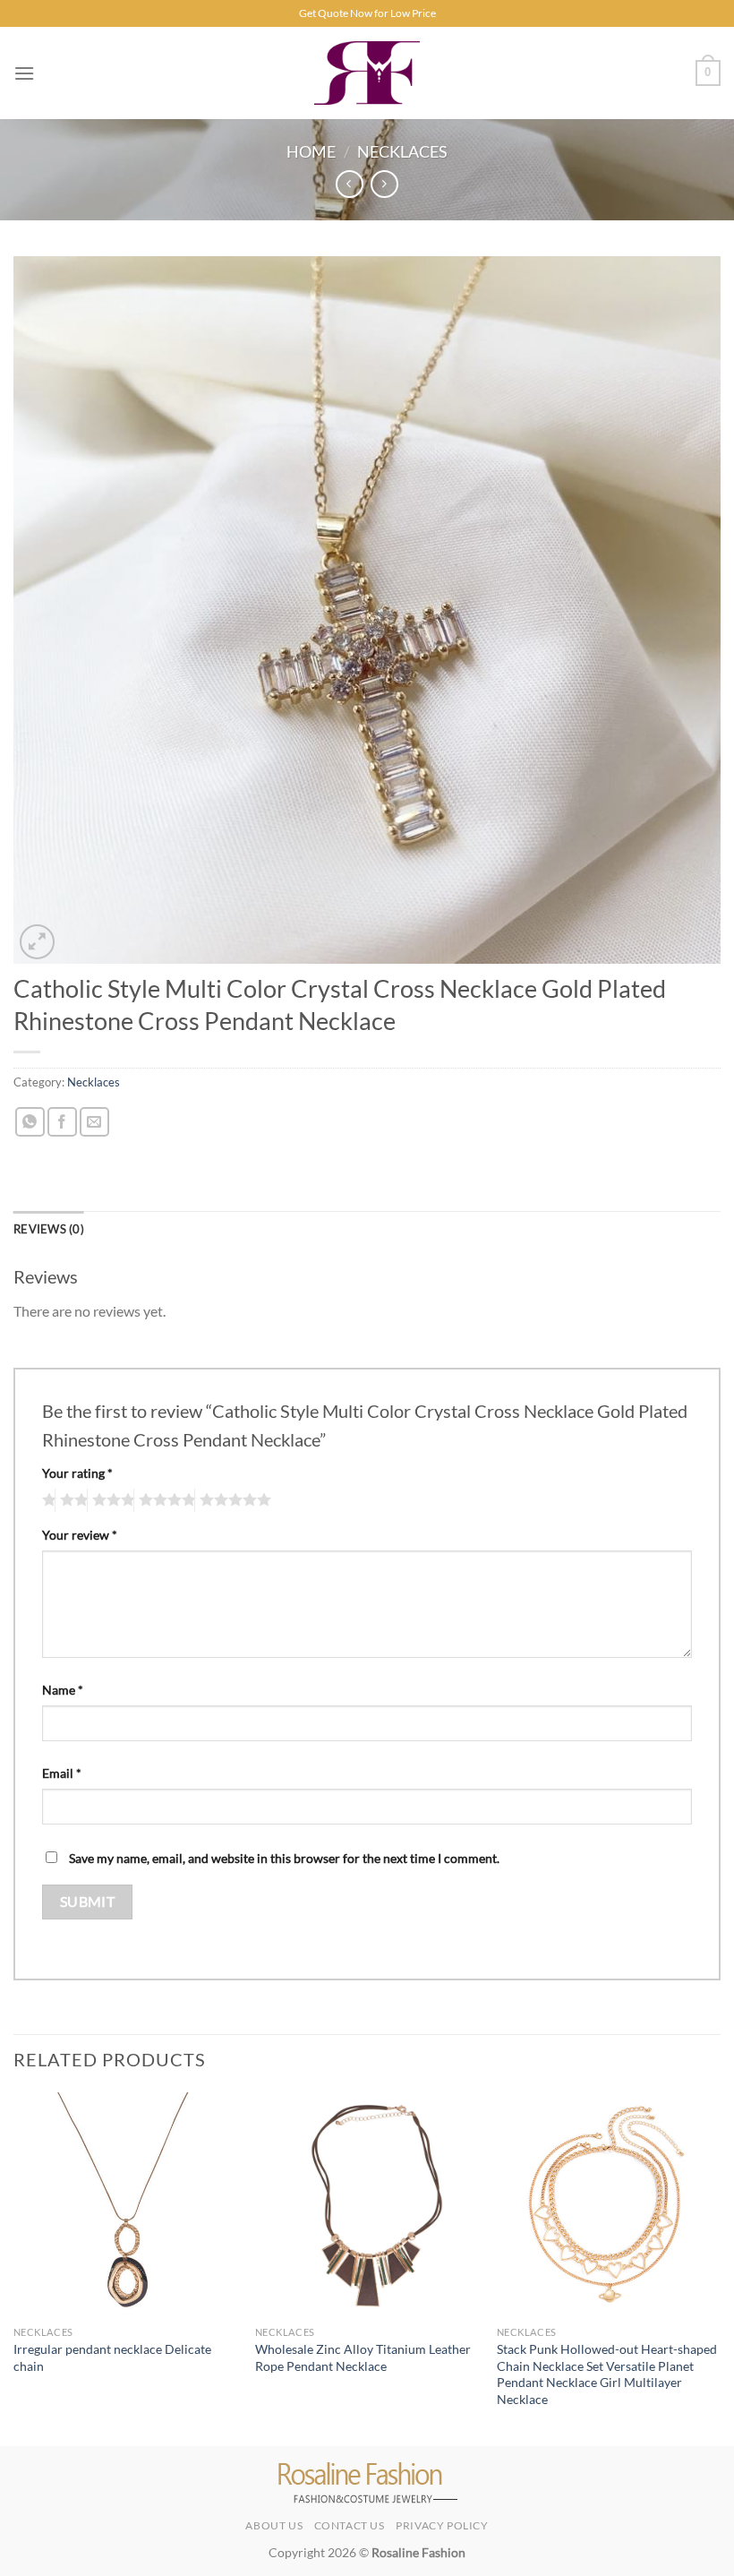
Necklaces (402, 151)
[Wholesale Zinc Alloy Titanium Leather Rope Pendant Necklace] (367, 2204)
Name (63, 1690)
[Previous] (14, 2267)
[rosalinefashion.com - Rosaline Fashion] (367, 73)
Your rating (77, 1473)
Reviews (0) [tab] (49, 1229)
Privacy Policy (442, 2525)
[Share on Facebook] (62, 1122)
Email (62, 1773)
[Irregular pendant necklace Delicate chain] (125, 2204)
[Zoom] (37, 942)
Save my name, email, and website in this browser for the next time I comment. (284, 1858)
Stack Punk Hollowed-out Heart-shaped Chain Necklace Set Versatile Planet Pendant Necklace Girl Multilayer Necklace (607, 2374)
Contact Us (350, 2525)
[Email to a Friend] (94, 1122)
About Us (274, 2525)
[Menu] (24, 73)
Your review (80, 1535)
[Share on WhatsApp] (30, 1122)
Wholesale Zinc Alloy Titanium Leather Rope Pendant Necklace (363, 2357)
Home (311, 151)
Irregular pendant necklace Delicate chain (112, 2357)
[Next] (720, 2267)
